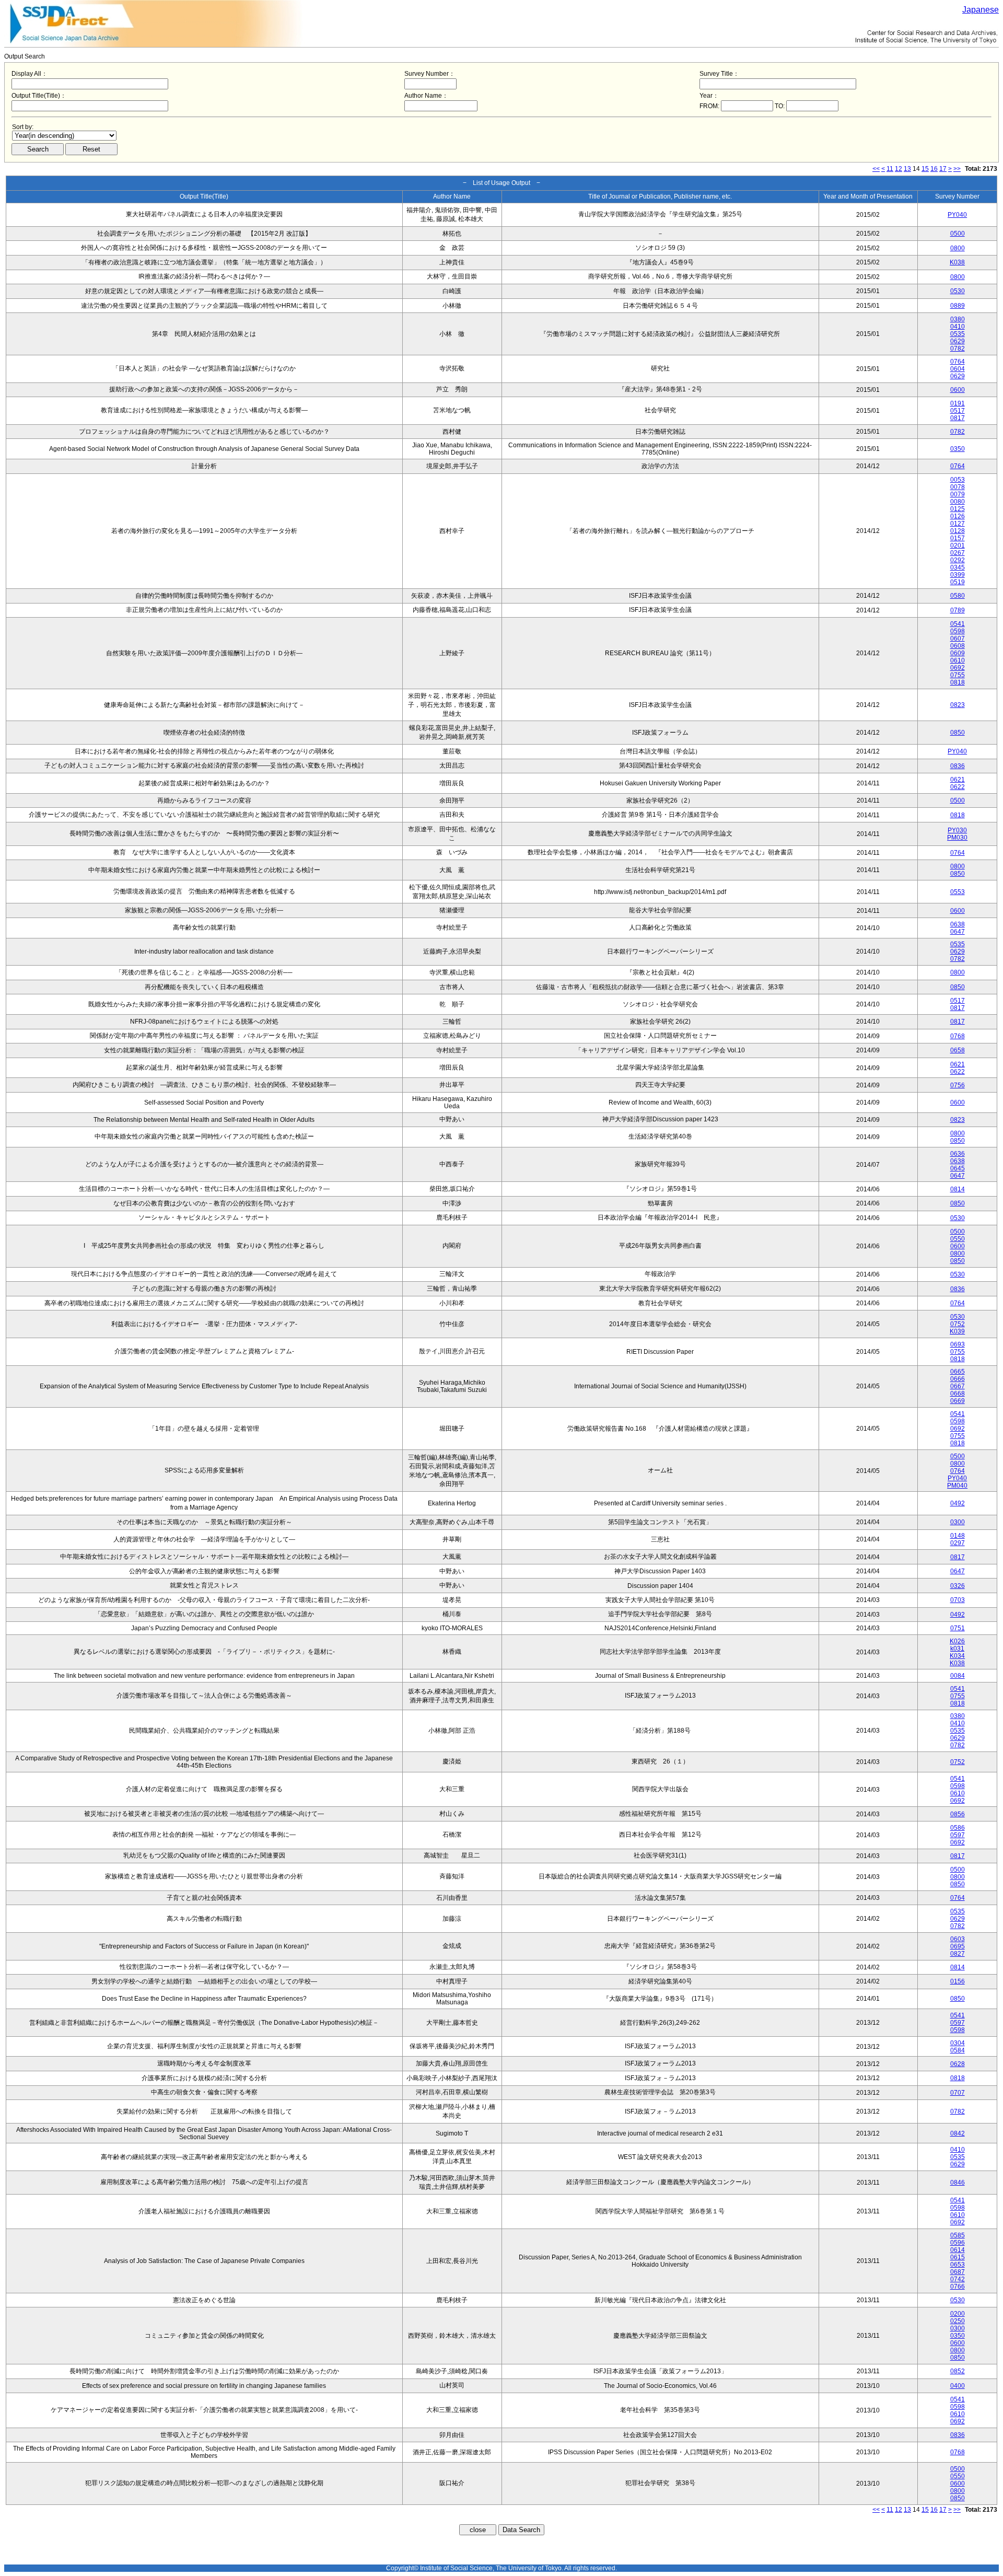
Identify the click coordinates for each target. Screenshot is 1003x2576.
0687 (958, 2272)
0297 (958, 1543)
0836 (958, 766)
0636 (958, 1154)
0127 (958, 524)
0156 (958, 1981)
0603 (958, 1939)
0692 (958, 668)
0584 (958, 2050)
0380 (958, 319)
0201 (958, 546)
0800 (958, 248)
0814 (958, 1189)
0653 (958, 2265)
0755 (958, 675)
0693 (958, 1344)
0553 (958, 892)
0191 (958, 403)
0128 (958, 531)
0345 (958, 567)
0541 (958, 624)
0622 (958, 787)
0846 (958, 2183)
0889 (958, 306)
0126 (958, 516)
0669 (958, 1401)
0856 (958, 1814)
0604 (958, 369)
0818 (958, 682)
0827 (958, 1954)
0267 (958, 553)
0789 (958, 610)
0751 (958, 1628)
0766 (958, 2287)
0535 (958, 334)
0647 (958, 932)
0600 (958, 390)
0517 (958, 411)
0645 (958, 1168)
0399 (958, 575)
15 (925, 169)
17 (943, 169)
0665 (958, 1372)
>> (957, 169)
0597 (958, 1835)
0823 (958, 705)
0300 (958, 1522)
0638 (958, 924)
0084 (958, 1676)
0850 (958, 733)
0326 (958, 1586)
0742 (958, 2279)
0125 (958, 509)
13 (907, 169)
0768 (958, 1036)
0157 (958, 538)
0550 (958, 1239)
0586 (958, 1828)
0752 (958, 1324)
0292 (958, 560)
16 (934, 169)
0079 (958, 494)
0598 (958, 631)
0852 (958, 2371)
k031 (957, 1649)
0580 (958, 596)
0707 (958, 2093)
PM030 (957, 838)
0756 (958, 1085)
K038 (957, 262)
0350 (958, 449)
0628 (958, 2064)
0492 (958, 1503)
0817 (958, 418)
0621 (958, 780)
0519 (958, 582)
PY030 (957, 830)
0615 (958, 2257)
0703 (958, 1600)
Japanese (981, 10)
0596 (958, 2243)
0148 (958, 1536)
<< (876, 169)
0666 (958, 1379)
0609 (958, 653)
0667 (958, 1386)
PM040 (957, 1486)
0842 (958, 2133)
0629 (958, 341)
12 (899, 169)
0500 (958, 234)
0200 (958, 2314)
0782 (958, 349)
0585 (958, 2235)
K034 (957, 1656)
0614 (958, 2250)
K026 (957, 1641)
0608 (958, 646)
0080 (958, 502)
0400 (958, 2386)
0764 (958, 362)
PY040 (957, 215)
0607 (958, 639)
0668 (958, 1394)
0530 (958, 291)
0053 (958, 480)
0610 (958, 660)
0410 (958, 327)
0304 (958, 2043)
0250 (958, 2321)
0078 (958, 487)
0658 (958, 1050)
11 (890, 169)
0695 (958, 1946)
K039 (957, 1331)
